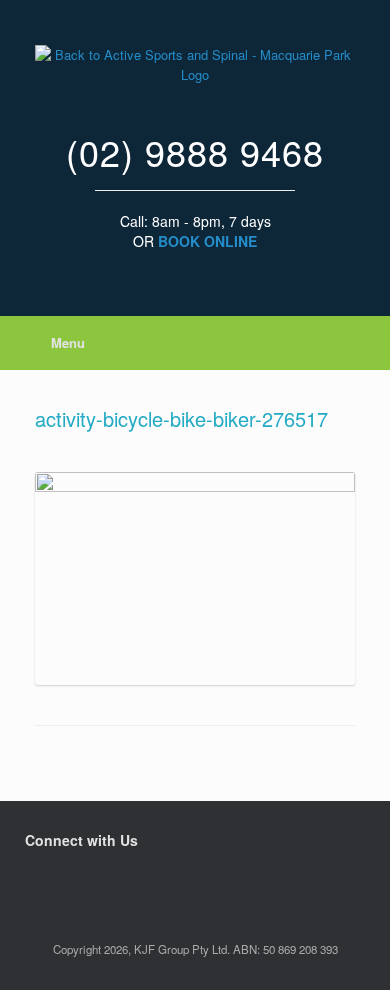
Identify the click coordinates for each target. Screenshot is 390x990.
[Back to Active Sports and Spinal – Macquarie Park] (195, 64)
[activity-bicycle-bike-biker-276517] (195, 486)
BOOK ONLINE (207, 241)
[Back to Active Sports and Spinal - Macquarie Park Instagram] (40, 880)
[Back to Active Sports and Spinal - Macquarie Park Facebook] (30, 880)
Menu (68, 342)
